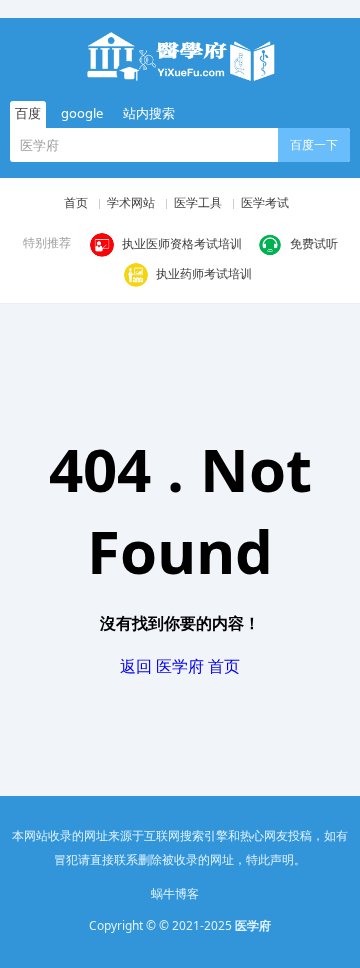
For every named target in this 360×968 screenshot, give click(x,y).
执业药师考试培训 (204, 273)
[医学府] (180, 56)
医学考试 (265, 202)
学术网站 (131, 202)
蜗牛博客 (175, 893)
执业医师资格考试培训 (182, 243)
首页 (76, 202)
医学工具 (198, 202)
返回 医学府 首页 (180, 666)
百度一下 (314, 144)
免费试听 (314, 243)
